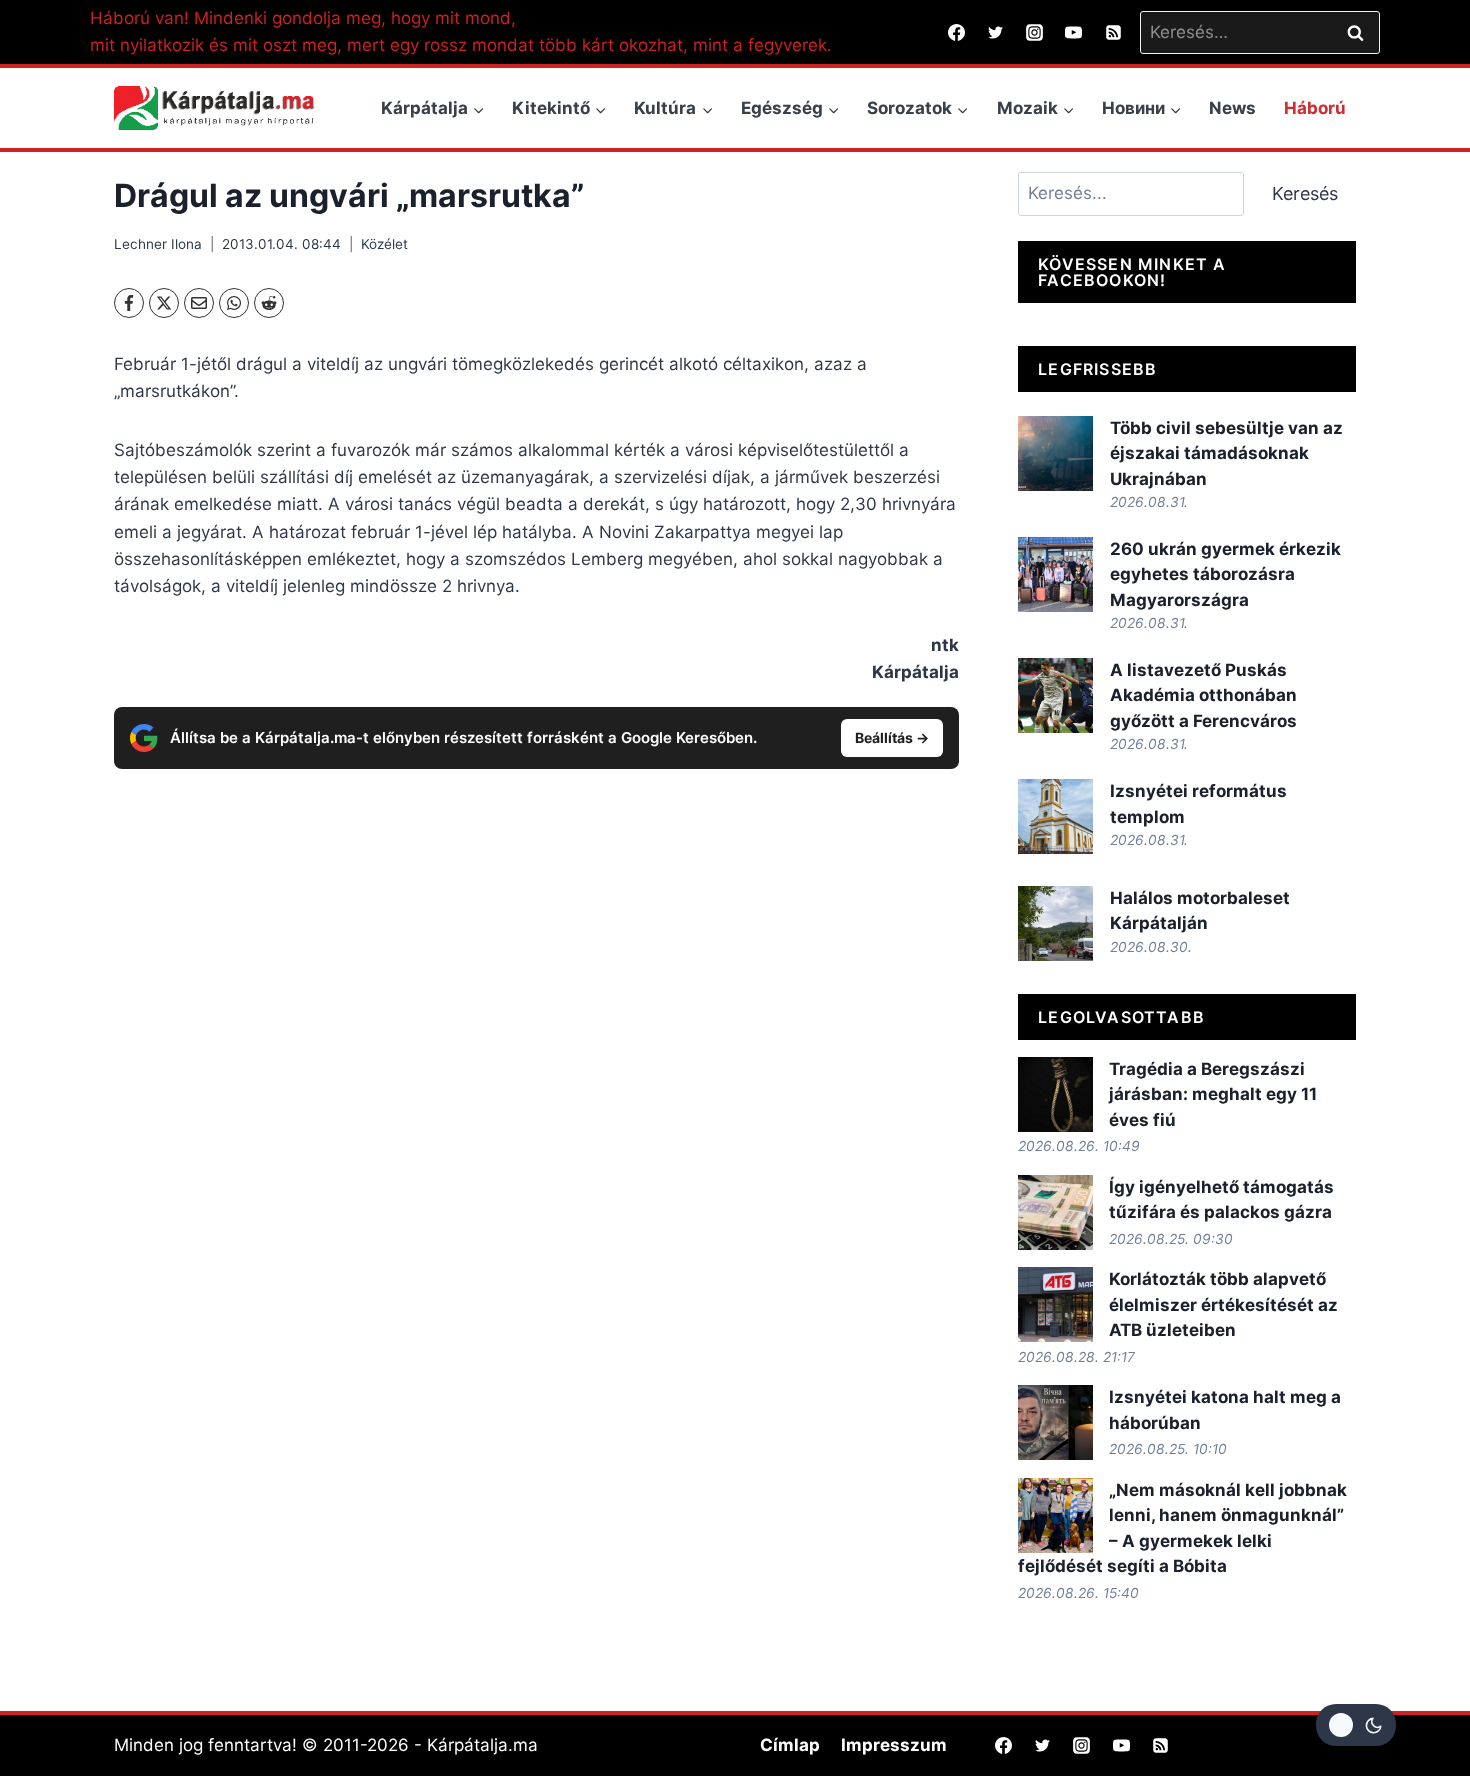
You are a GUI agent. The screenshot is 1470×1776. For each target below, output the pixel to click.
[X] (164, 303)
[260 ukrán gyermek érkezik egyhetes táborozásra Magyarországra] (1055, 574)
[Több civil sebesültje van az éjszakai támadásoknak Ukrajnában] (1055, 453)
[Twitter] (996, 32)
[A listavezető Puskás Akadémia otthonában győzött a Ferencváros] (1055, 695)
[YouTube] (1074, 32)
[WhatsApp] (234, 303)
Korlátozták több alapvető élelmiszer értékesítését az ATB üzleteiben (1223, 1304)
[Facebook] (957, 32)
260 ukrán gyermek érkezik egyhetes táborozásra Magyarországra (1225, 574)
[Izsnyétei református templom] (1055, 816)
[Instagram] (1035, 32)
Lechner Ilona (158, 244)
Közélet (384, 244)
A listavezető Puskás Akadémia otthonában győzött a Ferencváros (1203, 695)
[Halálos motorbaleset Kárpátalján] (1055, 923)
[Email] (199, 303)
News (1232, 108)
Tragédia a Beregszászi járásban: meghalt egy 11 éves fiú (1213, 1094)
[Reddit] (269, 303)
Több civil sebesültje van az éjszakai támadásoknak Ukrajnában (1226, 453)
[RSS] (1113, 32)
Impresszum (894, 1745)
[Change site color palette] (1356, 1725)
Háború (1315, 108)
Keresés (1305, 193)
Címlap (790, 1745)
